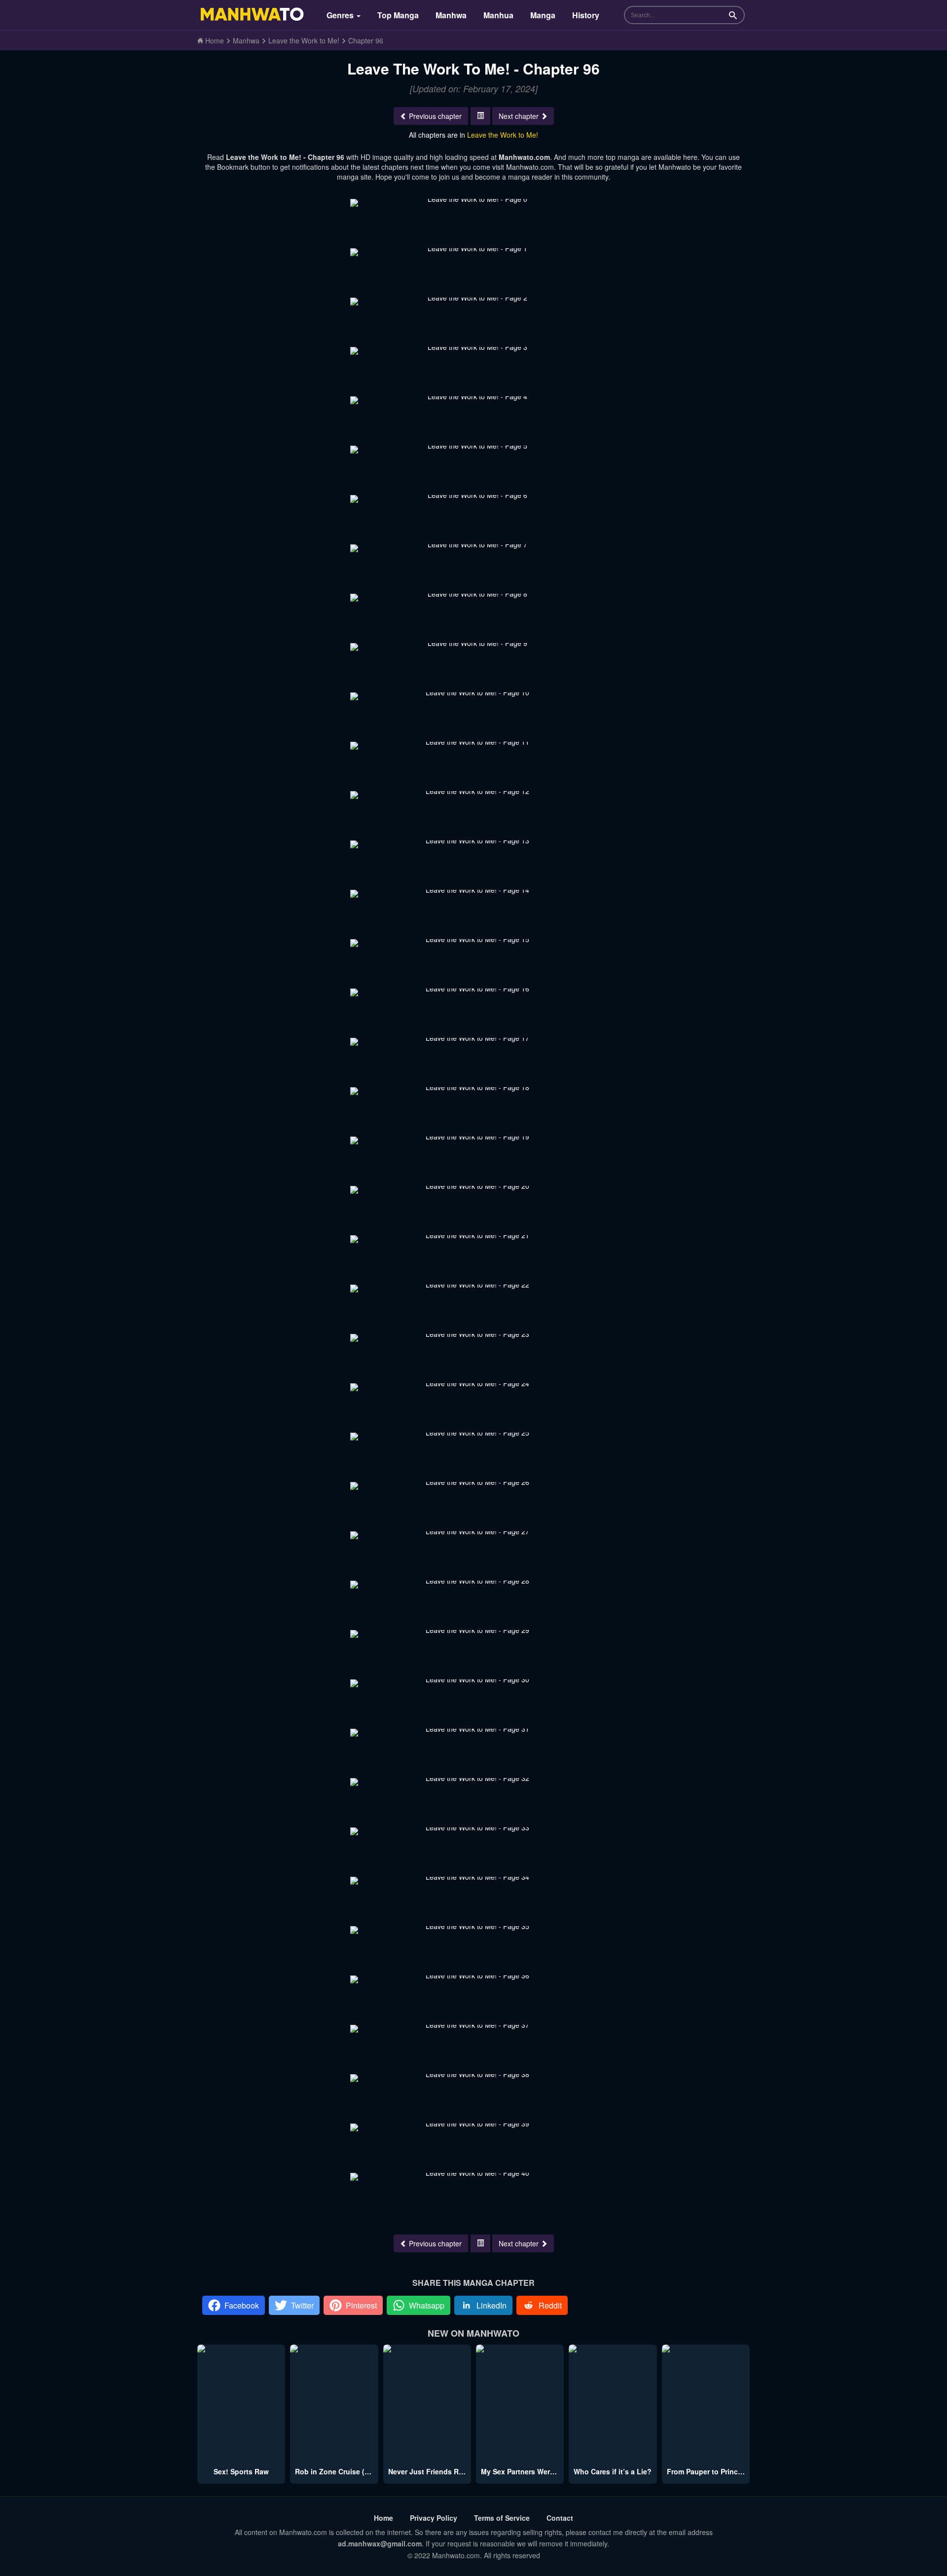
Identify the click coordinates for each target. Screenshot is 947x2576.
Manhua (498, 15)
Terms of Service (502, 2518)
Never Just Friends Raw (428, 2471)
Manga (543, 15)
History (586, 15)
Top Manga (398, 15)
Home (383, 2518)
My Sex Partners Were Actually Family (544, 2471)
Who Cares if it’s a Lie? (613, 2471)
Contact (560, 2518)
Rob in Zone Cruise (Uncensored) (351, 2471)
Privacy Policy (434, 2518)
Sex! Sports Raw (241, 2471)
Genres (341, 15)
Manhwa (451, 15)
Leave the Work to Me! (503, 135)
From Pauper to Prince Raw (712, 2471)
